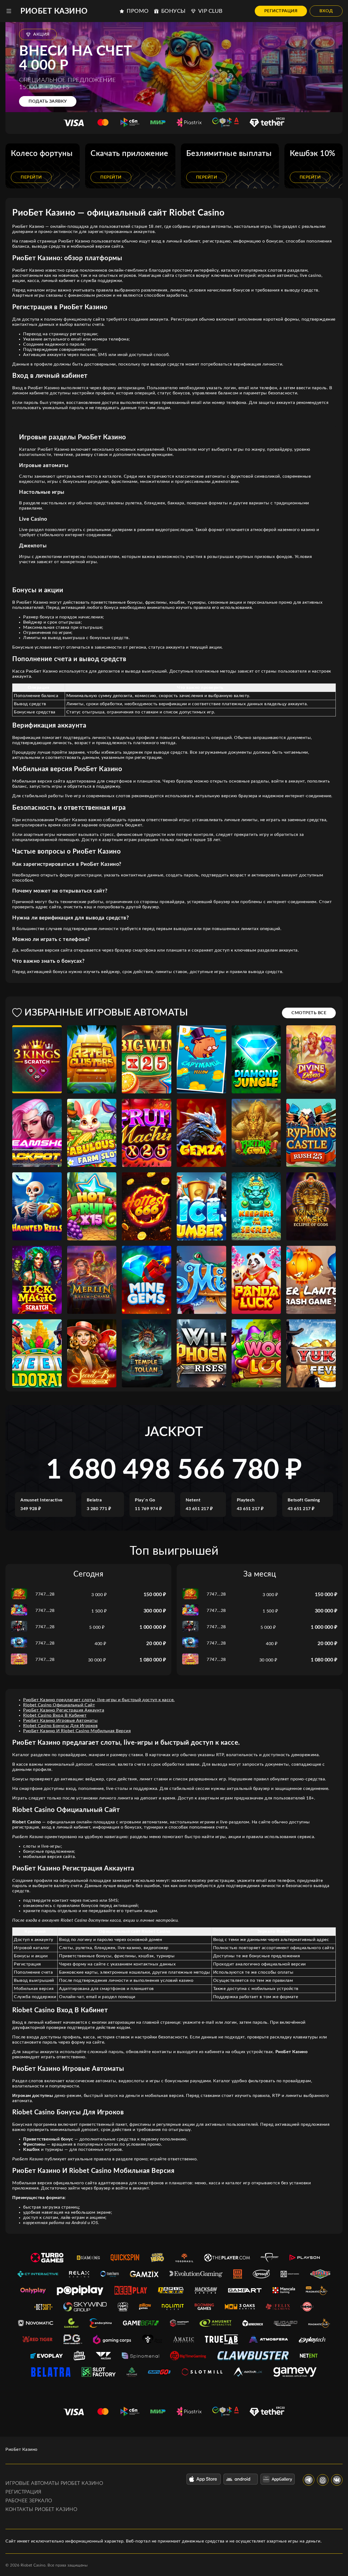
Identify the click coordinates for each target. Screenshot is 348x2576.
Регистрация (281, 11)
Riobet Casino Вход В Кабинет (55, 1715)
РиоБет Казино (54, 11)
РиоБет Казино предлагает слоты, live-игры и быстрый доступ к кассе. (99, 1700)
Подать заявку (48, 101)
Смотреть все (309, 1013)
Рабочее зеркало (29, 2501)
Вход (326, 11)
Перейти (31, 177)
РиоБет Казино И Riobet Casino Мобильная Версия (77, 1731)
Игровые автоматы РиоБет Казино (54, 2483)
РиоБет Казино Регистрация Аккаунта (64, 1710)
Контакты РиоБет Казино (41, 2510)
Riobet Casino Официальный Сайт (59, 1705)
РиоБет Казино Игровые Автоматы (60, 1721)
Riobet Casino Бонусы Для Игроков (60, 1726)
